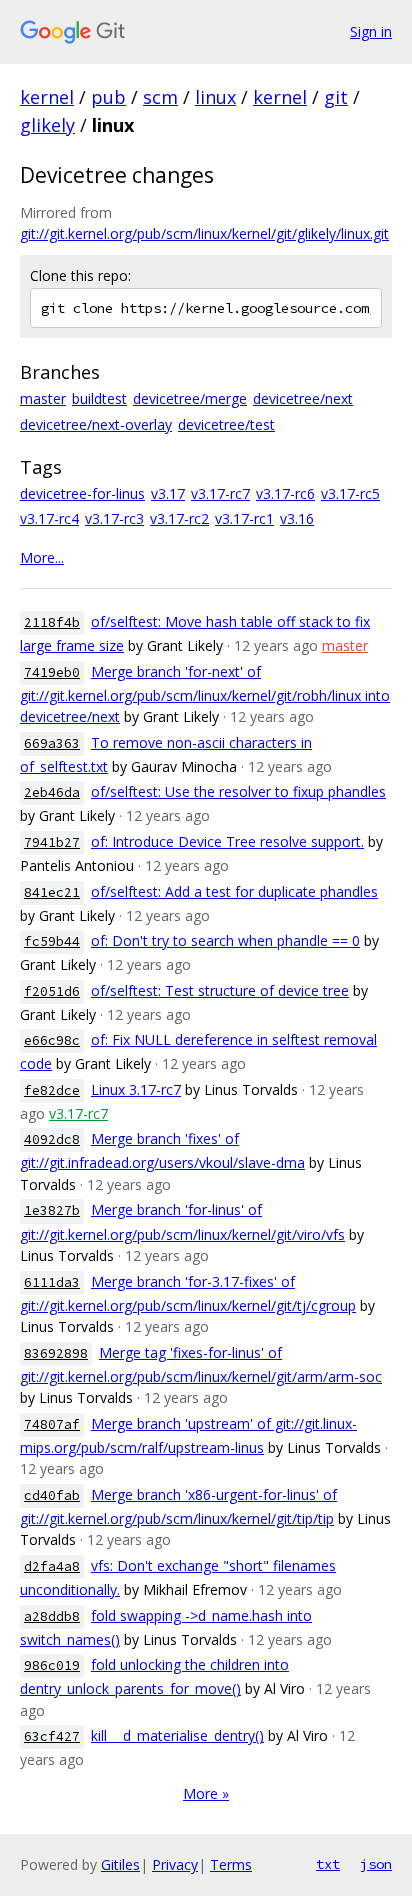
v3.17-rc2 (179, 518)
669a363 (52, 743)
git (336, 97)
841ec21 (52, 892)
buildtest (99, 398)
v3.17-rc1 (244, 518)
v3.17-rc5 (350, 493)
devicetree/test (226, 424)
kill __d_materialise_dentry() (177, 1735)
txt (328, 1864)
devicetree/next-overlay (96, 424)
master (43, 398)
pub (108, 97)
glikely (47, 125)
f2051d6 (52, 991)
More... (42, 557)
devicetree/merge (190, 398)
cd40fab (52, 1495)
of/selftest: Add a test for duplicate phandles (234, 891)
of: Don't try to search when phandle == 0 (225, 940)
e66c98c (52, 1040)
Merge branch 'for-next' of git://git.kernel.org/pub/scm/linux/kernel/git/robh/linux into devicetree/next (205, 694)
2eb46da (52, 792)
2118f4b (52, 622)
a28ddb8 (52, 1616)
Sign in (371, 31)
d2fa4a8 (52, 1566)
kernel (47, 97)
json (376, 1864)
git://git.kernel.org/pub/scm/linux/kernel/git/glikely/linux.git (204, 233)
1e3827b (52, 1210)
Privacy (175, 1864)
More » (206, 1793)
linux (215, 97)
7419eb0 (52, 672)
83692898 (56, 1353)
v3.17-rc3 (114, 518)
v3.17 (168, 493)
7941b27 (52, 842)
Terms (231, 1864)
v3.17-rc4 (49, 518)
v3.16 (297, 518)
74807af (52, 1424)
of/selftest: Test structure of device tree (220, 990)
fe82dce (52, 1090)
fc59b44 (52, 941)
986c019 (52, 1665)
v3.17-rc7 (220, 493)
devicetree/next (303, 398)
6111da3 (52, 1282)
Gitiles (120, 1864)
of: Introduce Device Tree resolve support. (227, 841)
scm (160, 97)
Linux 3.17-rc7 (136, 1089)
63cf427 (52, 1736)
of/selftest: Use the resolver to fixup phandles (238, 791)
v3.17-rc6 (285, 493)
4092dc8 (52, 1139)
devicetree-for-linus (82, 493)
